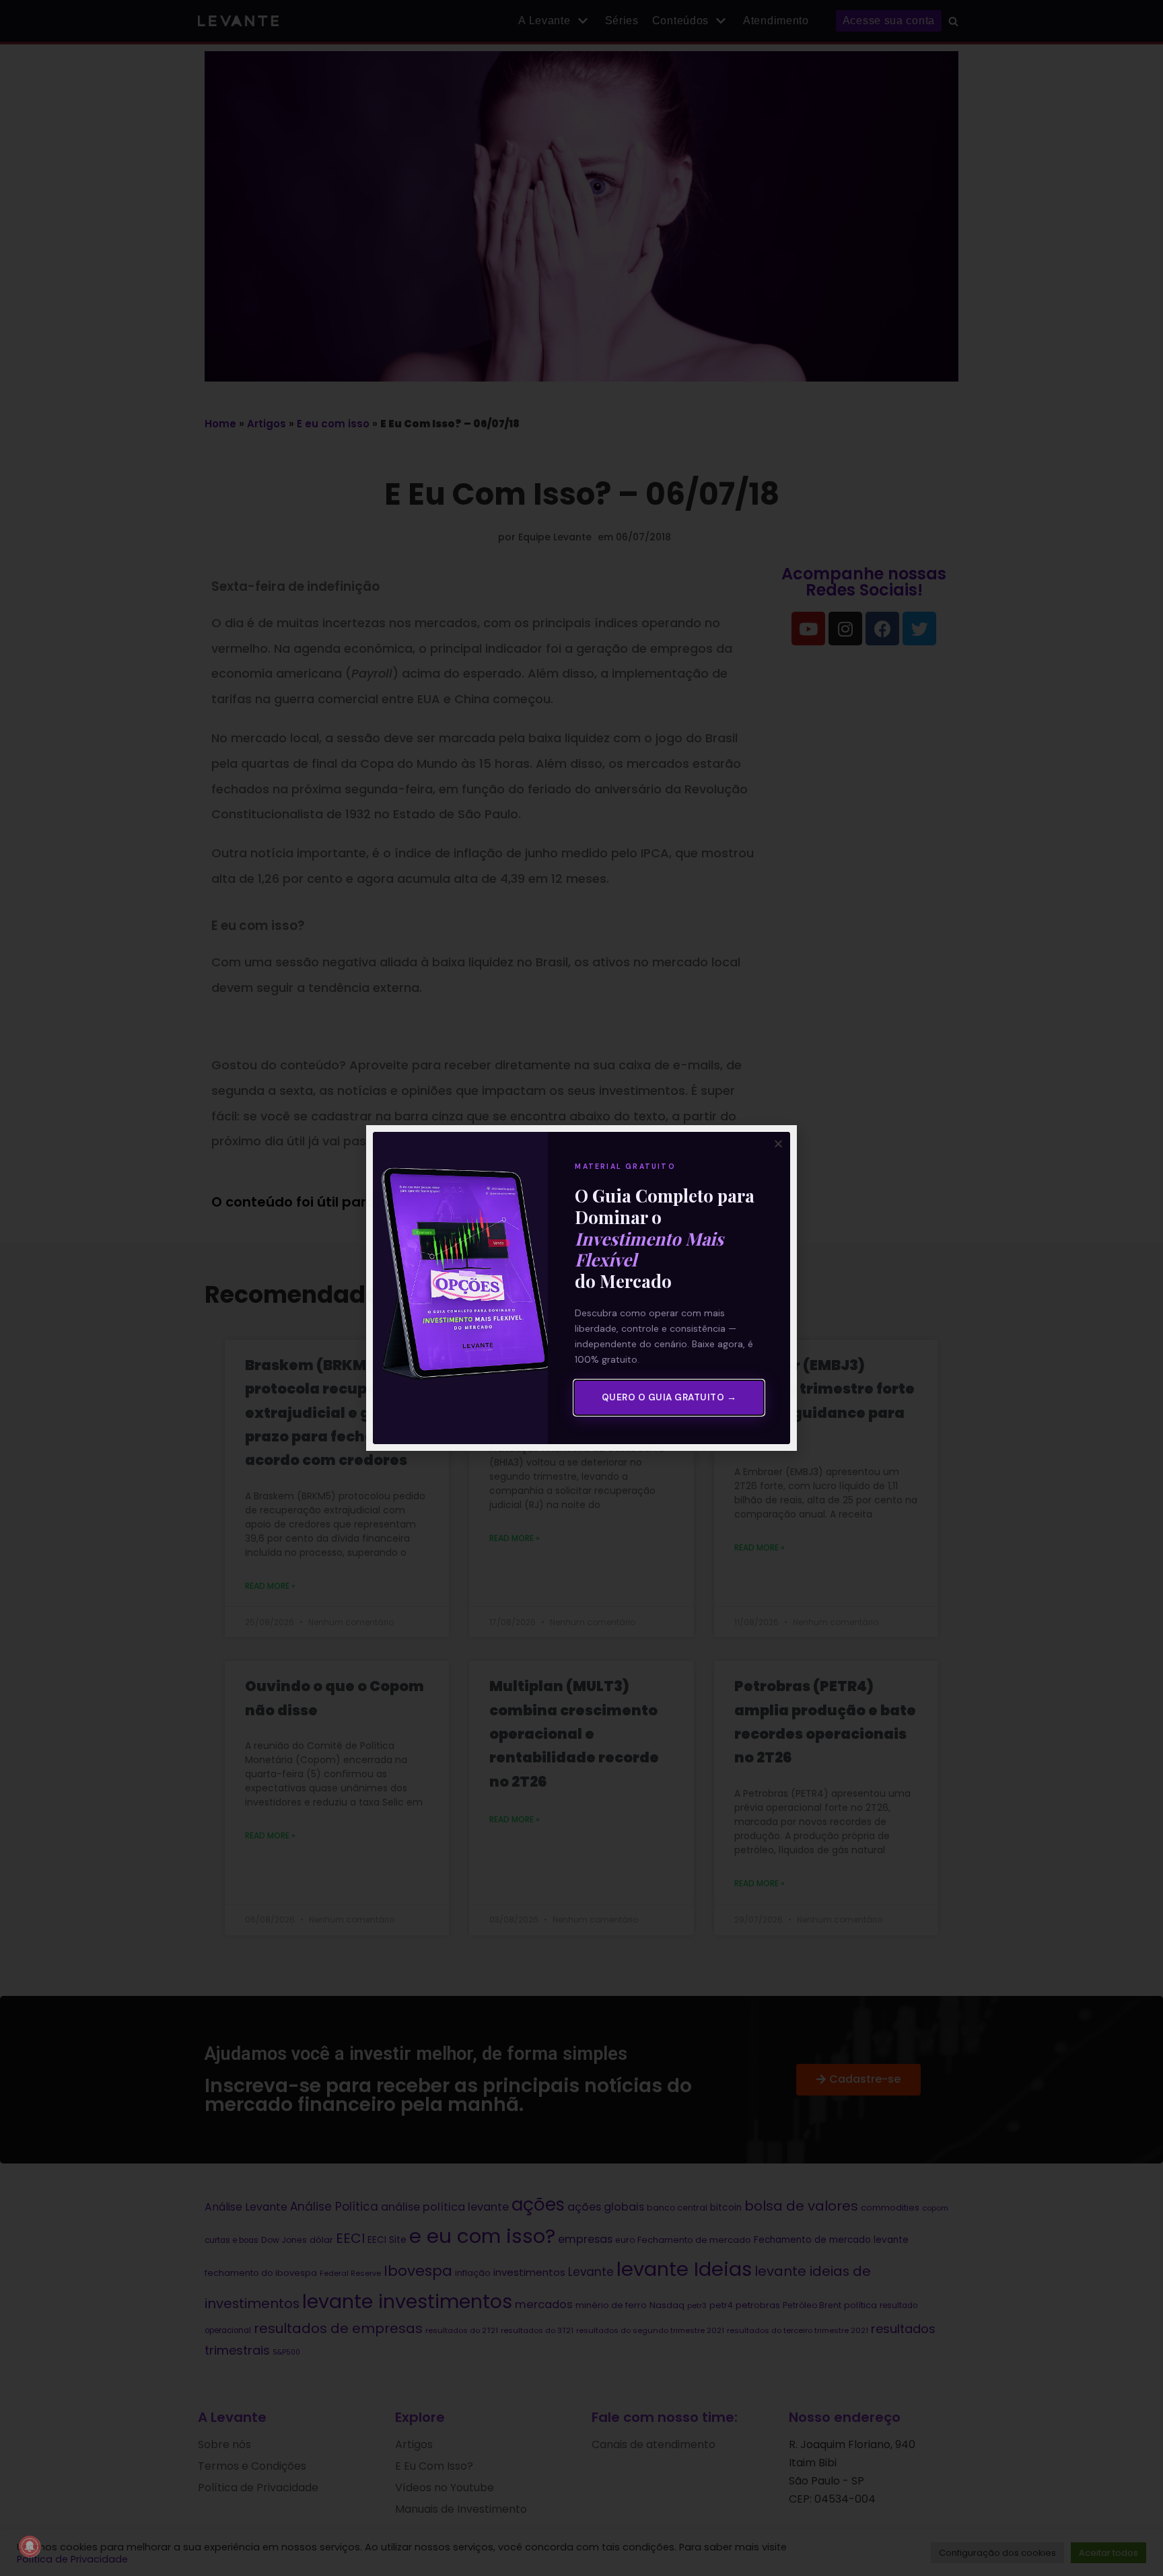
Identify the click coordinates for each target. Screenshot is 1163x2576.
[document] (581, 1288)
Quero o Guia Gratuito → (669, 1397)
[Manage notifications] (30, 2546)
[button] (778, 1144)
